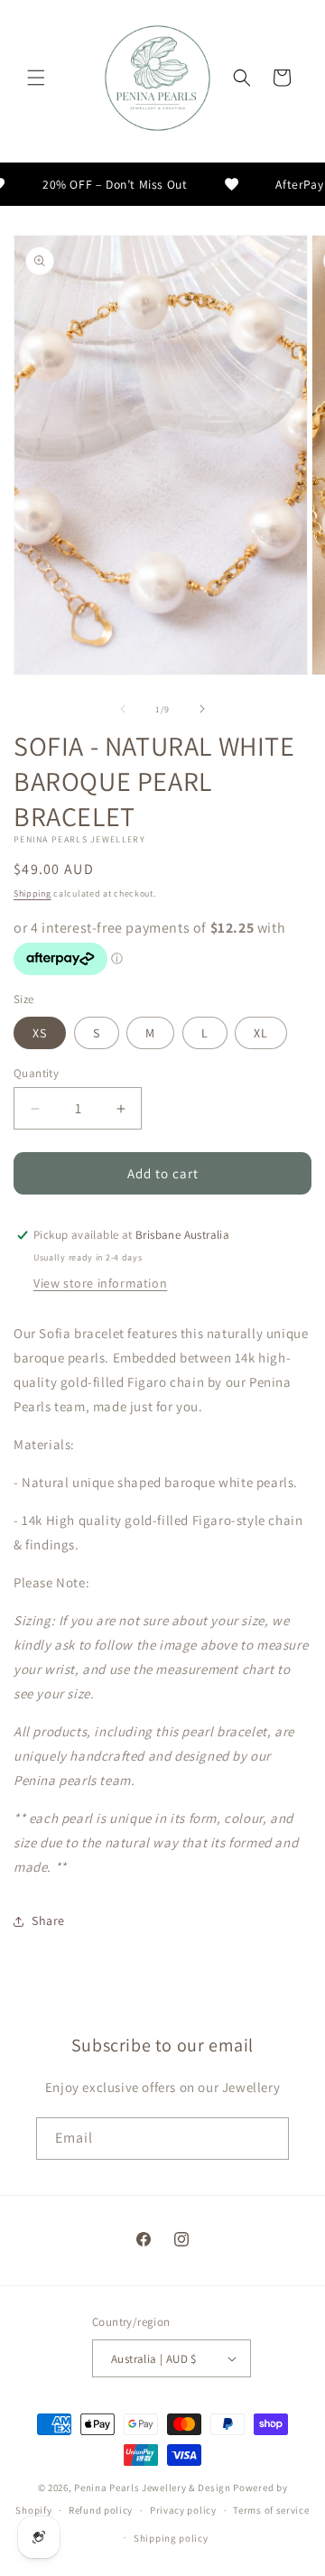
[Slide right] (202, 709)
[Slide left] (123, 709)
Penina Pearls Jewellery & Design (152, 2488)
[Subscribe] (268, 2139)
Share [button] (48, 1920)
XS (40, 1033)
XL (261, 1033)
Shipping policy (171, 2538)
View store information (100, 1283)
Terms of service (271, 2510)
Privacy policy (183, 2510)
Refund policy (101, 2510)
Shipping (32, 893)
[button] (36, 78)
